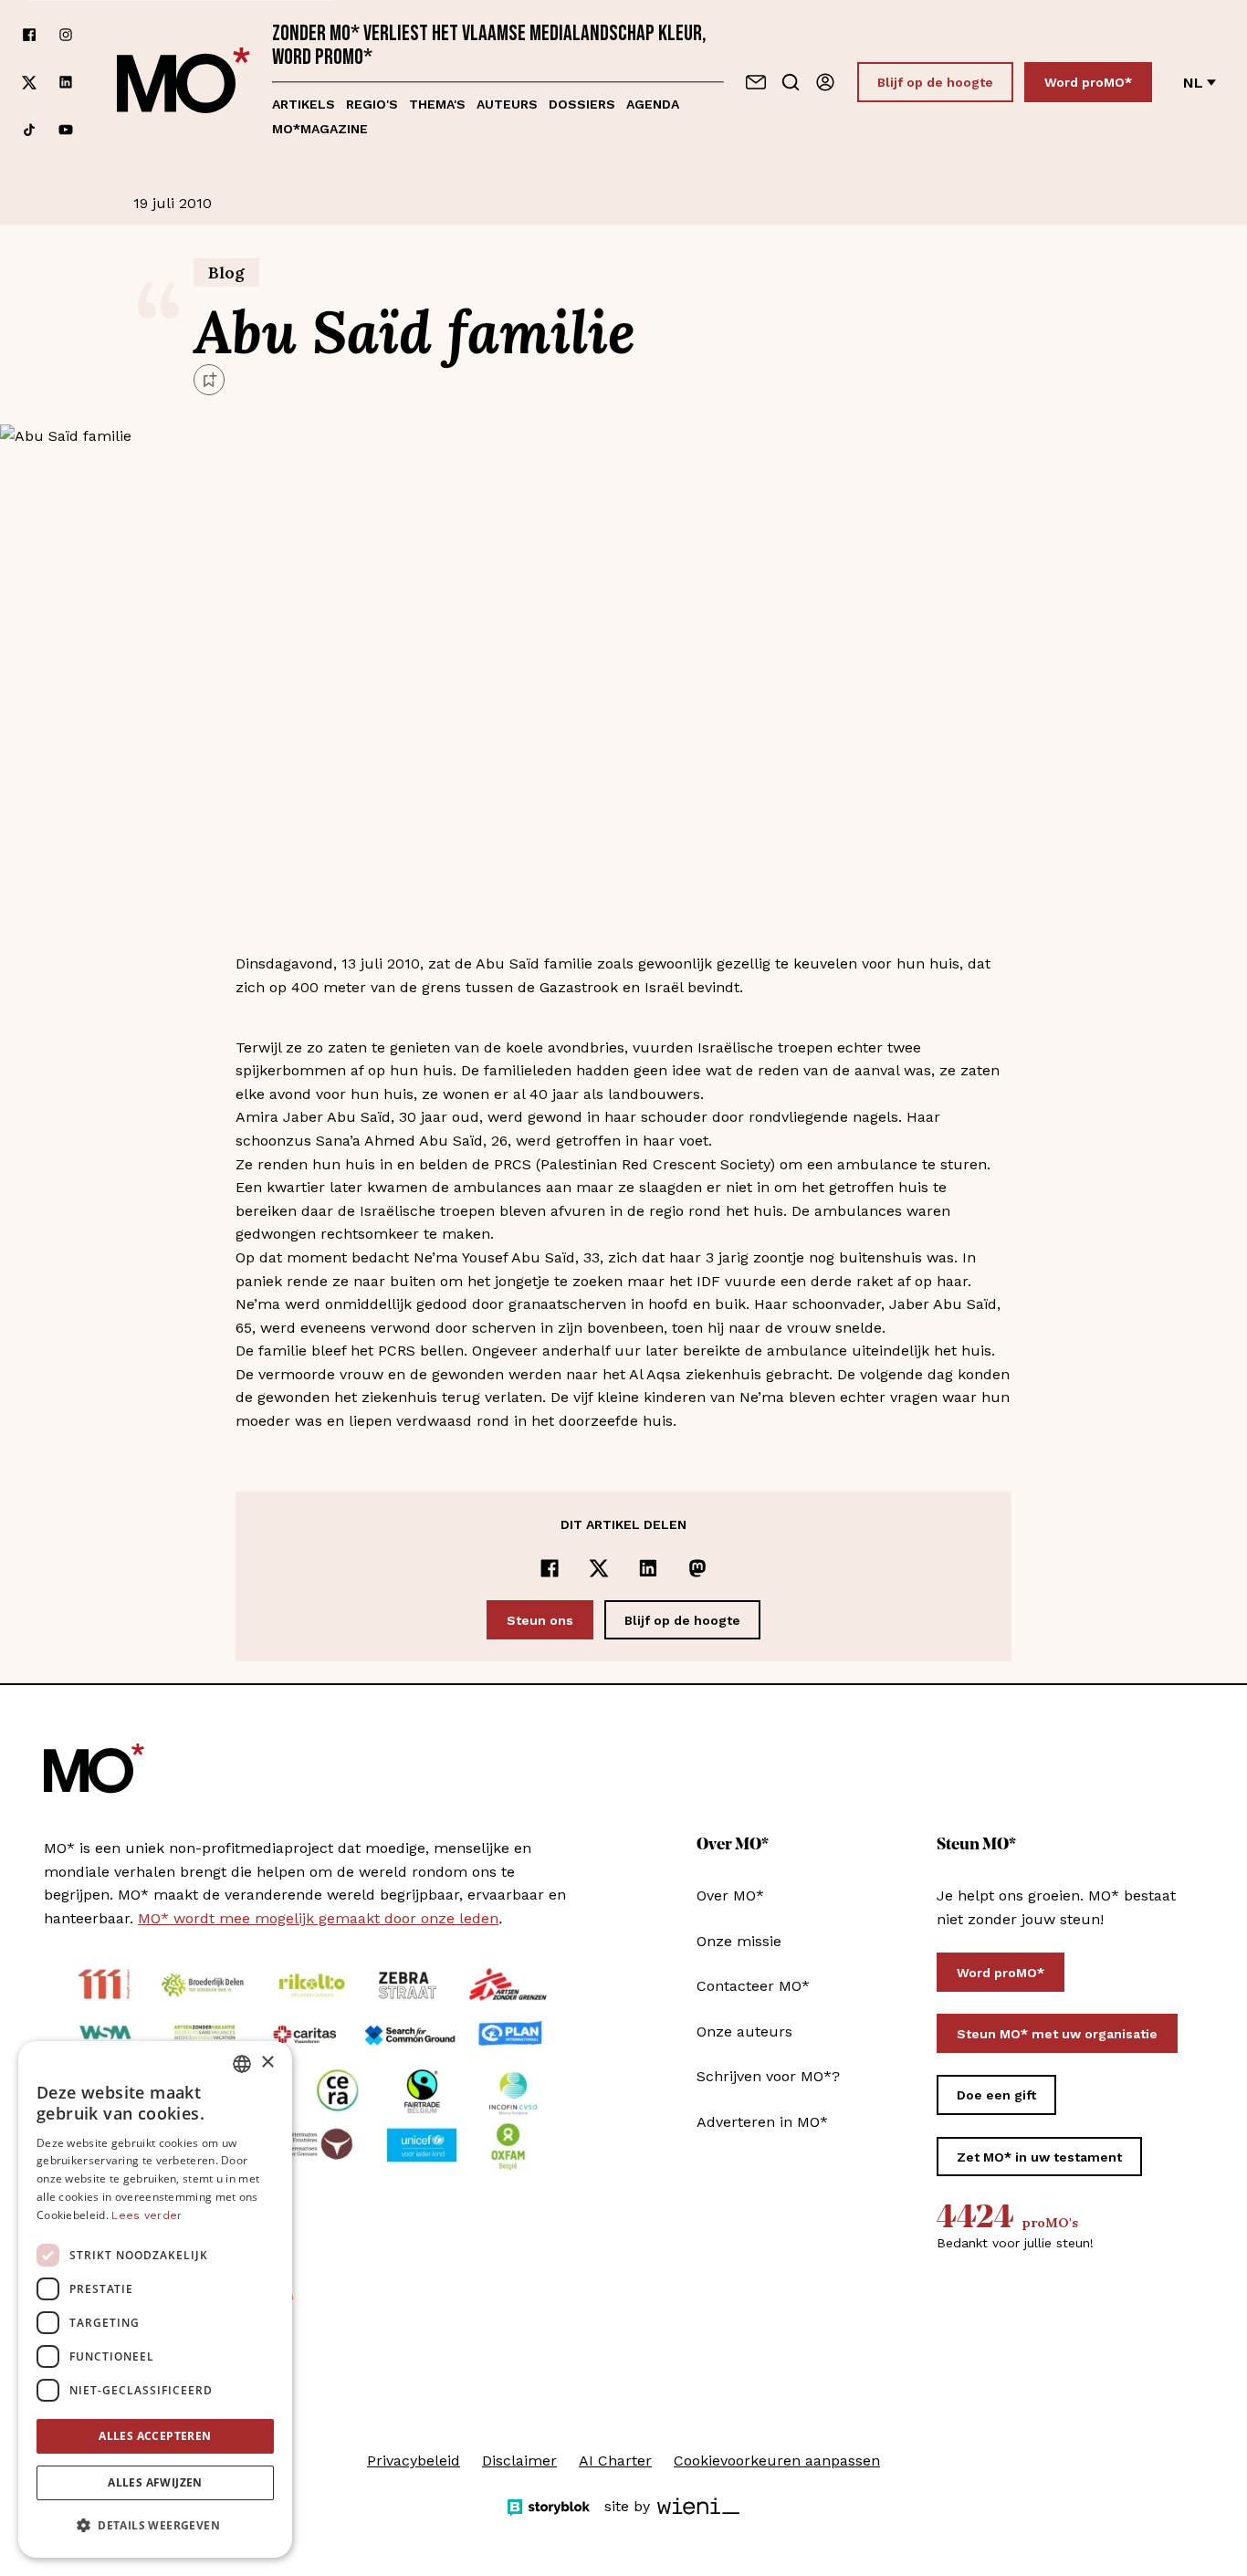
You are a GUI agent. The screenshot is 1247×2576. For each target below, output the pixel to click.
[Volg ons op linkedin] (66, 83)
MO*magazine (320, 129)
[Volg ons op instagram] (66, 35)
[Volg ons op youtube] (66, 130)
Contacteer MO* (753, 1986)
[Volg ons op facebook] (29, 35)
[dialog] (155, 2299)
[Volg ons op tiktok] (29, 130)
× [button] (267, 2063)
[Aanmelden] (825, 82)
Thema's (437, 104)
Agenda (653, 104)
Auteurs (507, 104)
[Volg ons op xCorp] (29, 83)
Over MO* (730, 1895)
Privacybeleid (414, 2461)
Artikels (304, 104)
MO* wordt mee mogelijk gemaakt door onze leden (318, 1918)
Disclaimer (519, 2461)
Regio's (372, 104)
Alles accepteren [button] (155, 2436)
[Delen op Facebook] (550, 1568)
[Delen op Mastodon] (697, 1568)
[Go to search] (791, 82)
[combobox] (242, 2064)
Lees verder (147, 2215)
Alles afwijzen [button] (155, 2482)
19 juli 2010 (173, 203)
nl (1193, 83)
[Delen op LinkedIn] (648, 1568)
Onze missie (739, 1941)
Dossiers (582, 104)
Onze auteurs (744, 2031)
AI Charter (615, 2461)
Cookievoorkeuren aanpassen (777, 2461)
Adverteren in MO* (762, 2122)
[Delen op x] (599, 1568)
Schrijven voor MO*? (768, 2076)
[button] (155, 2526)
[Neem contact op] (756, 82)
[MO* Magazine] (183, 82)
